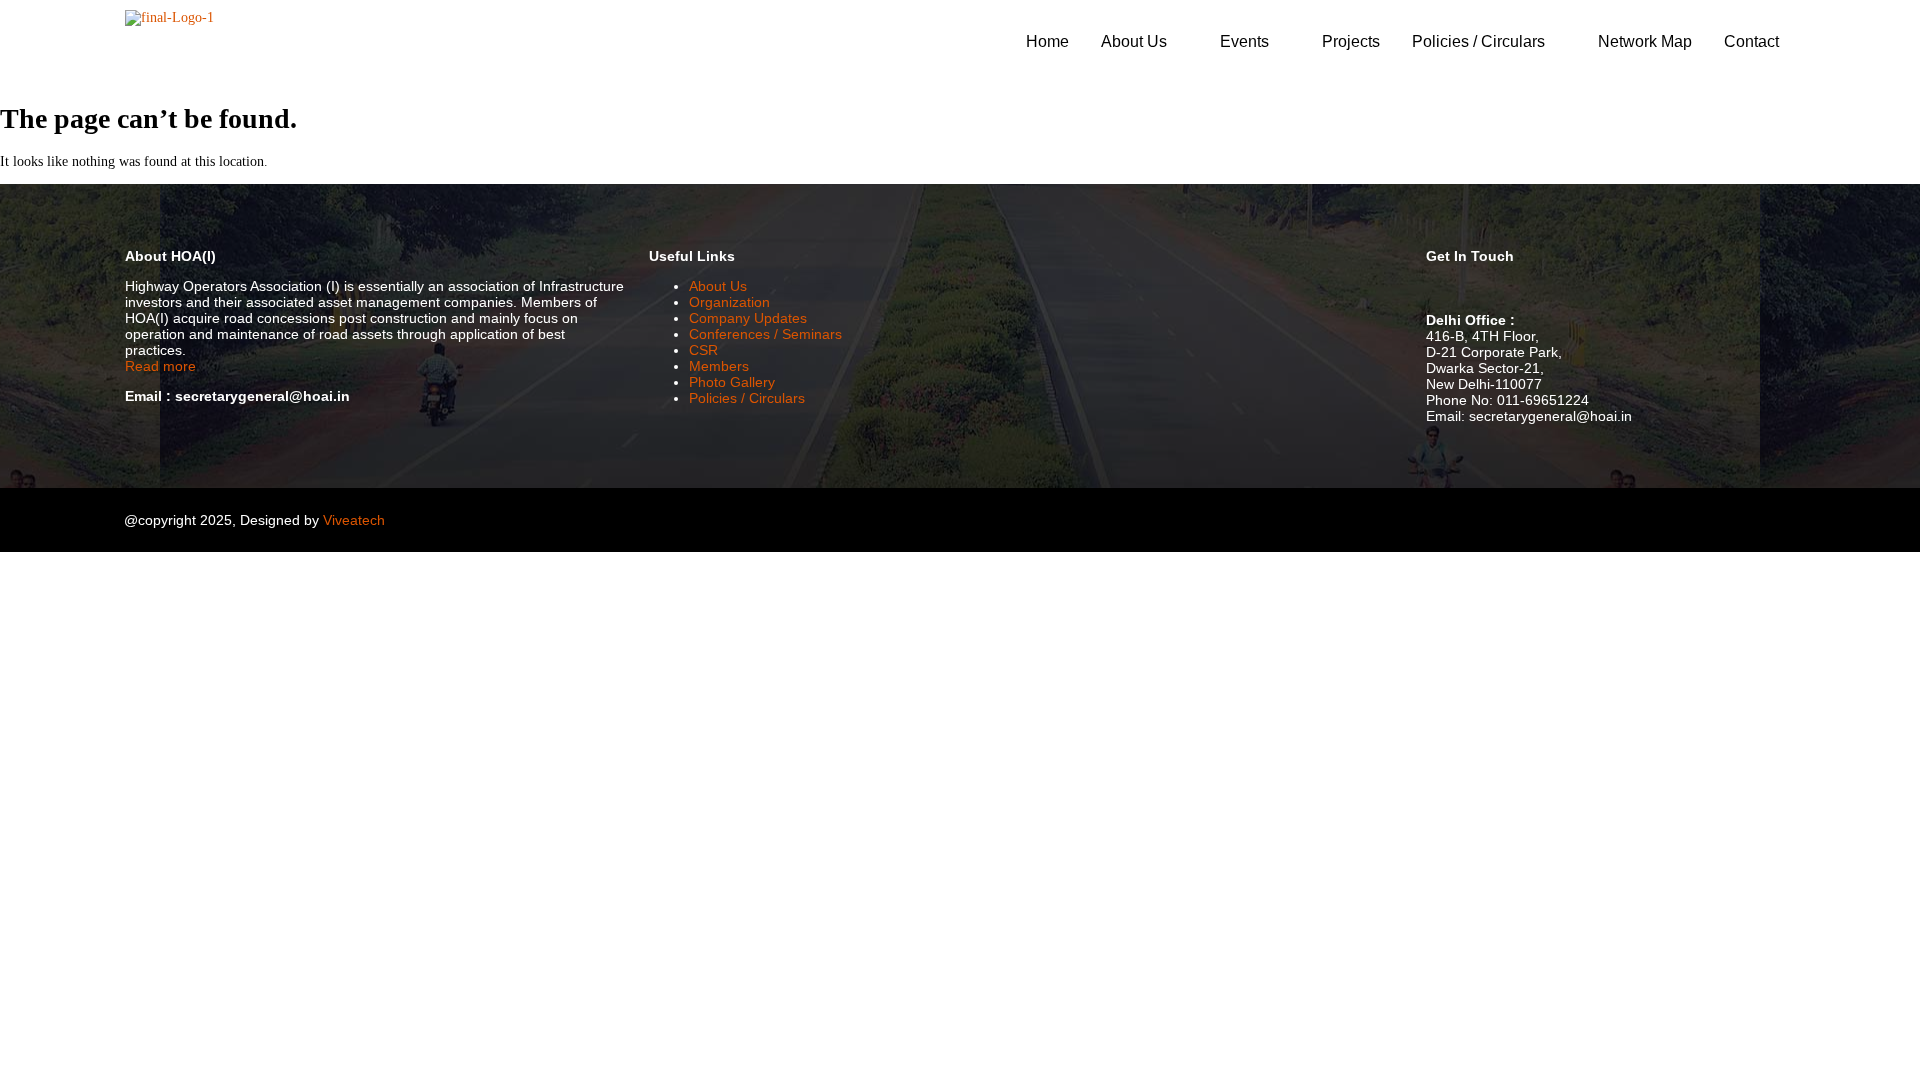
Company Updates (748, 318)
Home (1047, 41)
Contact (1751, 41)
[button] (1144, 42)
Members (719, 366)
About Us (1134, 41)
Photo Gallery (732, 382)
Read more (160, 366)
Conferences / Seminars (765, 334)
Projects (1351, 41)
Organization (729, 302)
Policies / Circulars (1478, 41)
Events (1244, 41)
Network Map (1645, 41)
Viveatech (354, 520)
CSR (703, 350)
